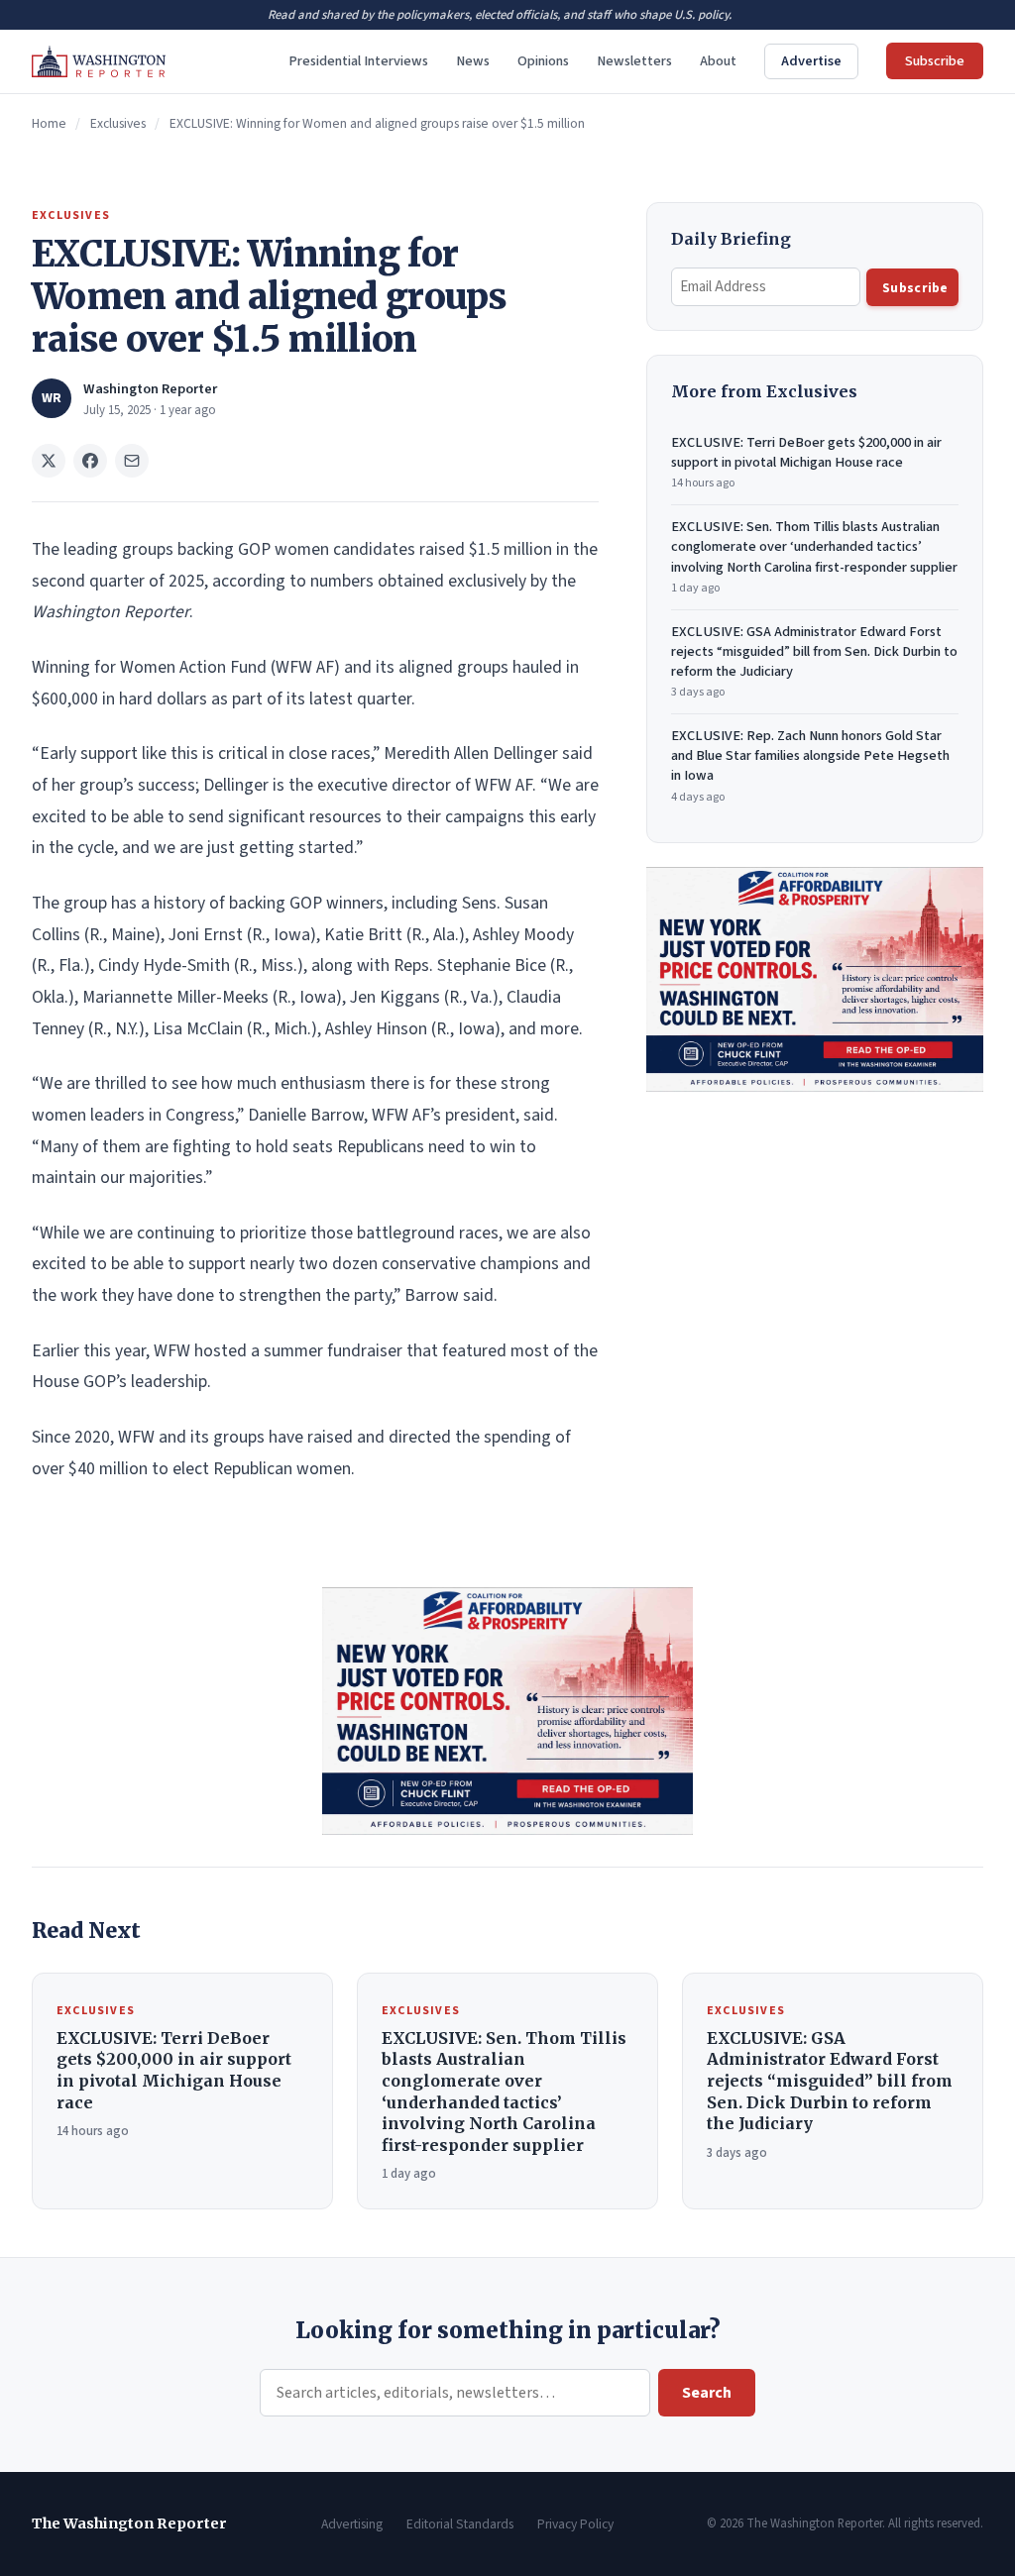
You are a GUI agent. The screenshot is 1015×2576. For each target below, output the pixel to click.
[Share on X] (49, 461)
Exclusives (118, 123)
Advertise (811, 61)
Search (707, 2393)
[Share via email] (132, 461)
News (473, 61)
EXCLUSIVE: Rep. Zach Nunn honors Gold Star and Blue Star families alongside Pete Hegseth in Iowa (810, 765)
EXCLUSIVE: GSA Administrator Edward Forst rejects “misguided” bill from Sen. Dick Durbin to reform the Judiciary (814, 661)
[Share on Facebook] (90, 461)
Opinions (543, 61)
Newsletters (634, 61)
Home (49, 123)
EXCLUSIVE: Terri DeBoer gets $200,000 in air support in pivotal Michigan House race (806, 462)
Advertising (352, 2524)
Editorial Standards (460, 2524)
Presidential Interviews (358, 61)
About (718, 61)
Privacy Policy (575, 2524)
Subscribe (935, 61)
